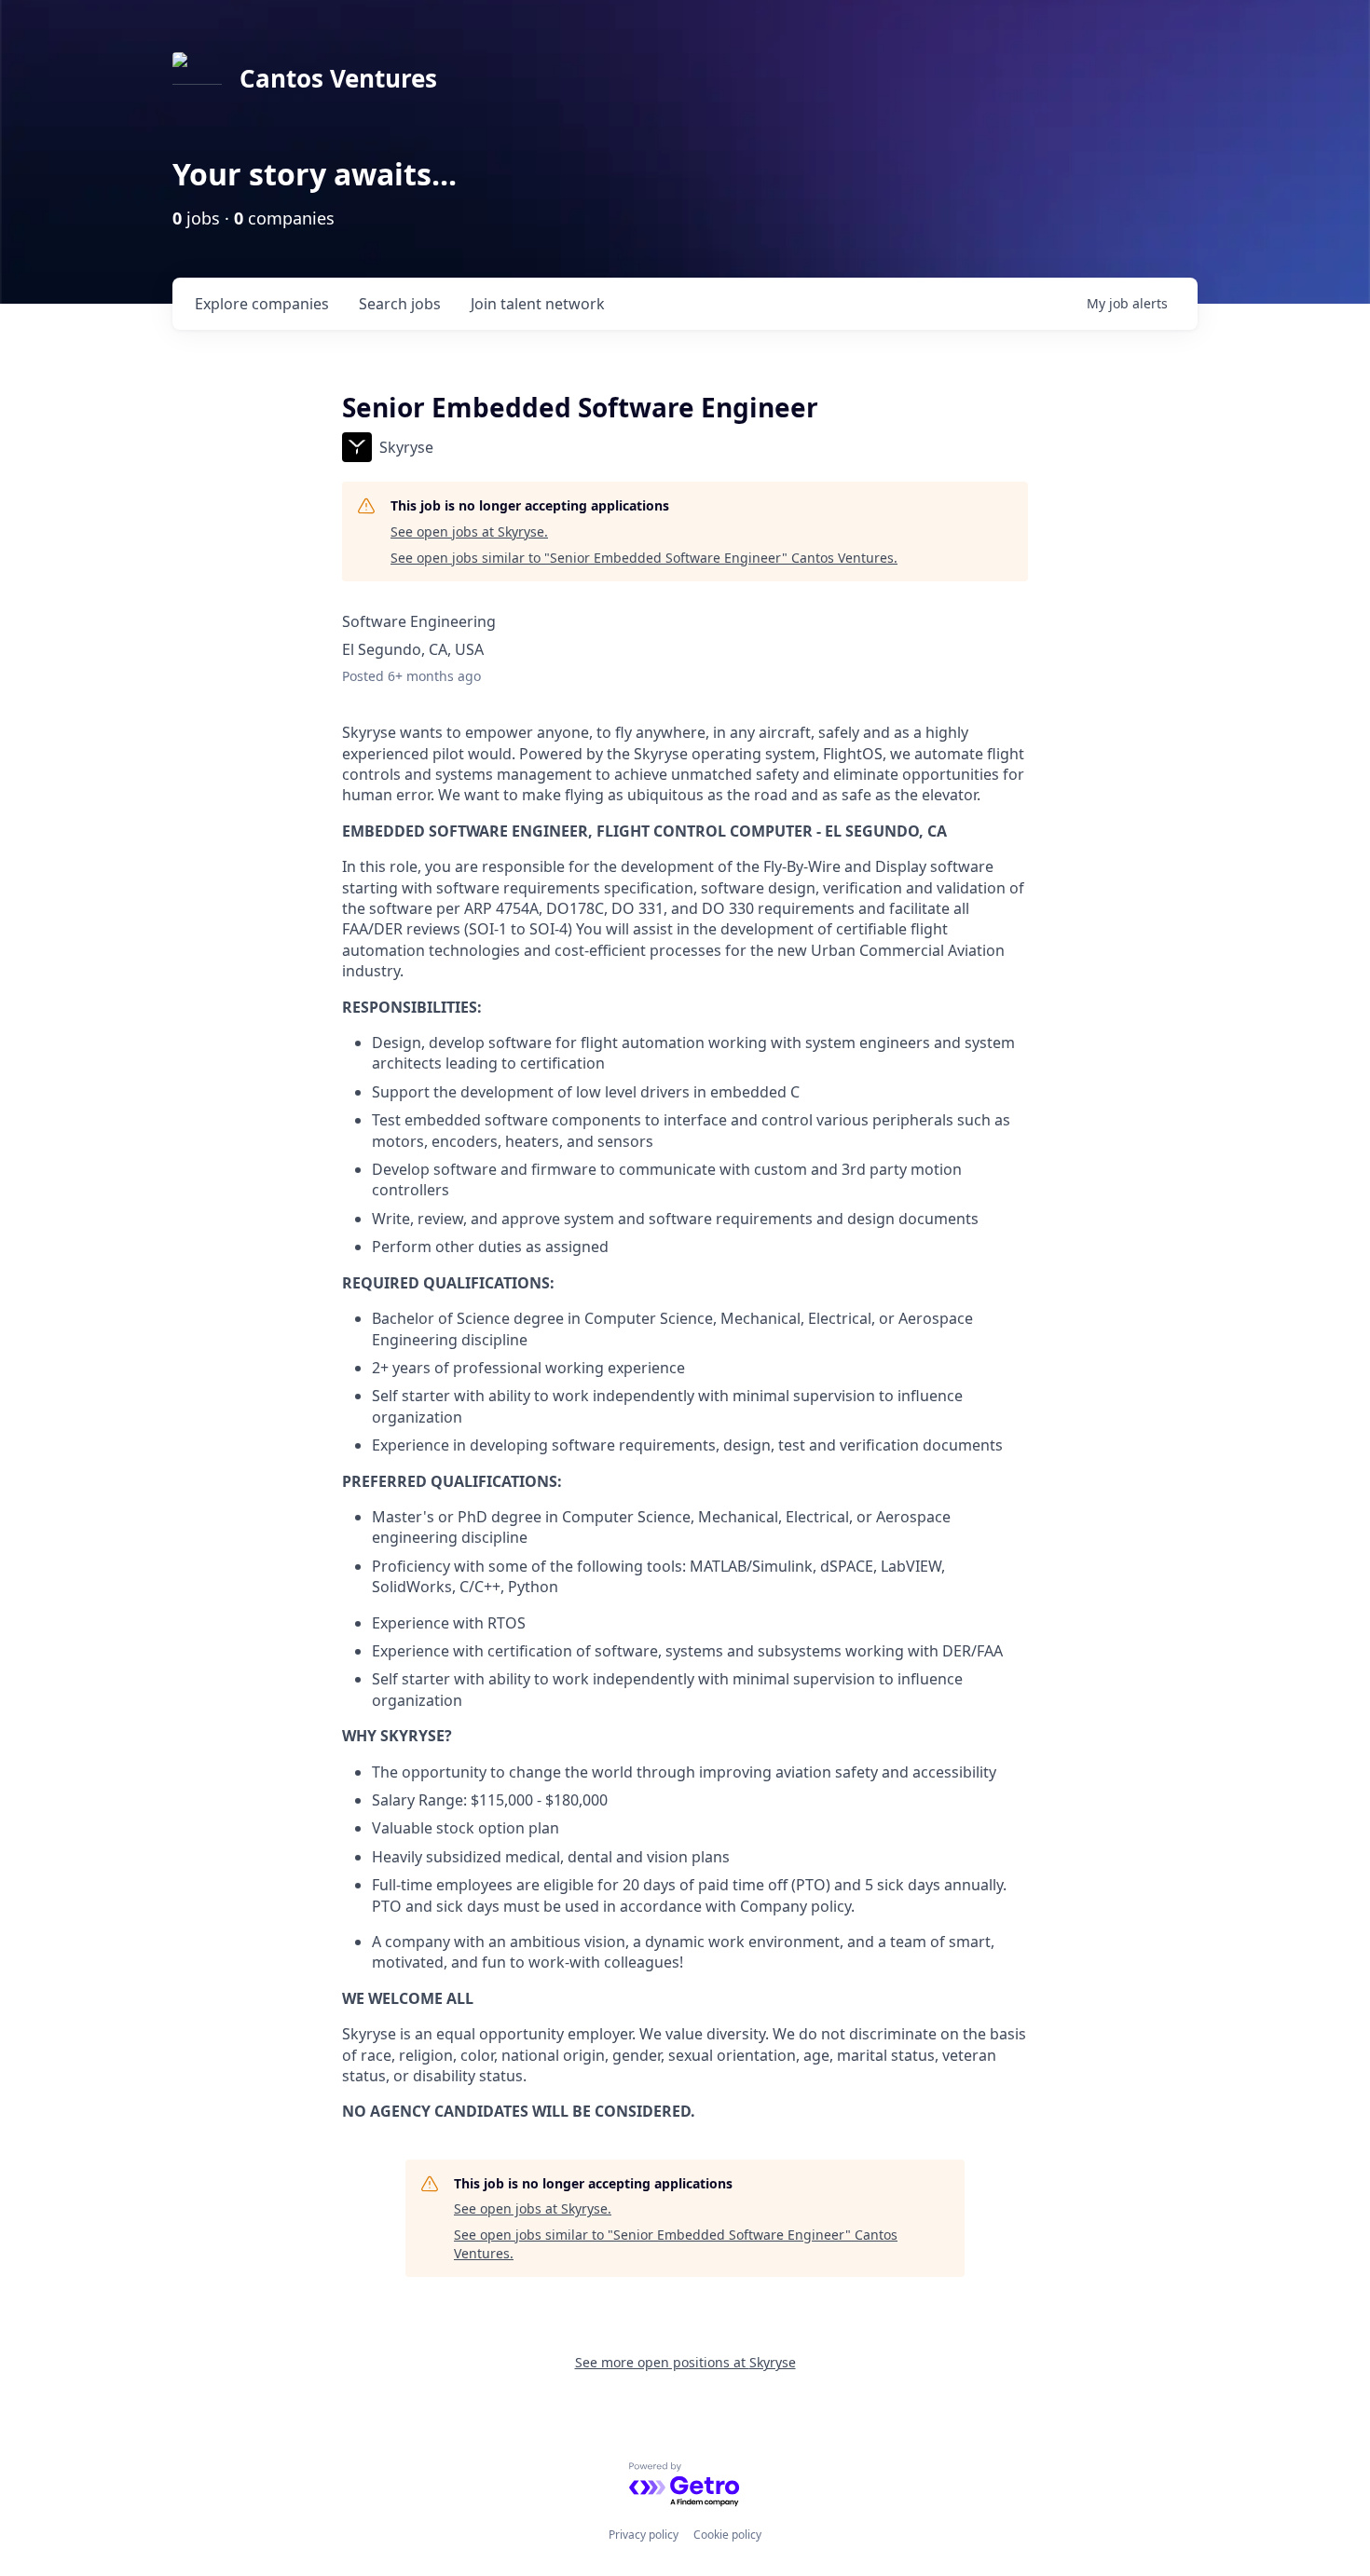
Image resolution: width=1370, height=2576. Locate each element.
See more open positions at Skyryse (685, 2362)
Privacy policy (644, 2535)
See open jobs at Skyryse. (469, 532)
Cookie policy (727, 2535)
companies (262, 304)
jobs (400, 304)
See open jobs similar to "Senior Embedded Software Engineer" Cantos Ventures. (644, 558)
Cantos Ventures (338, 78)
